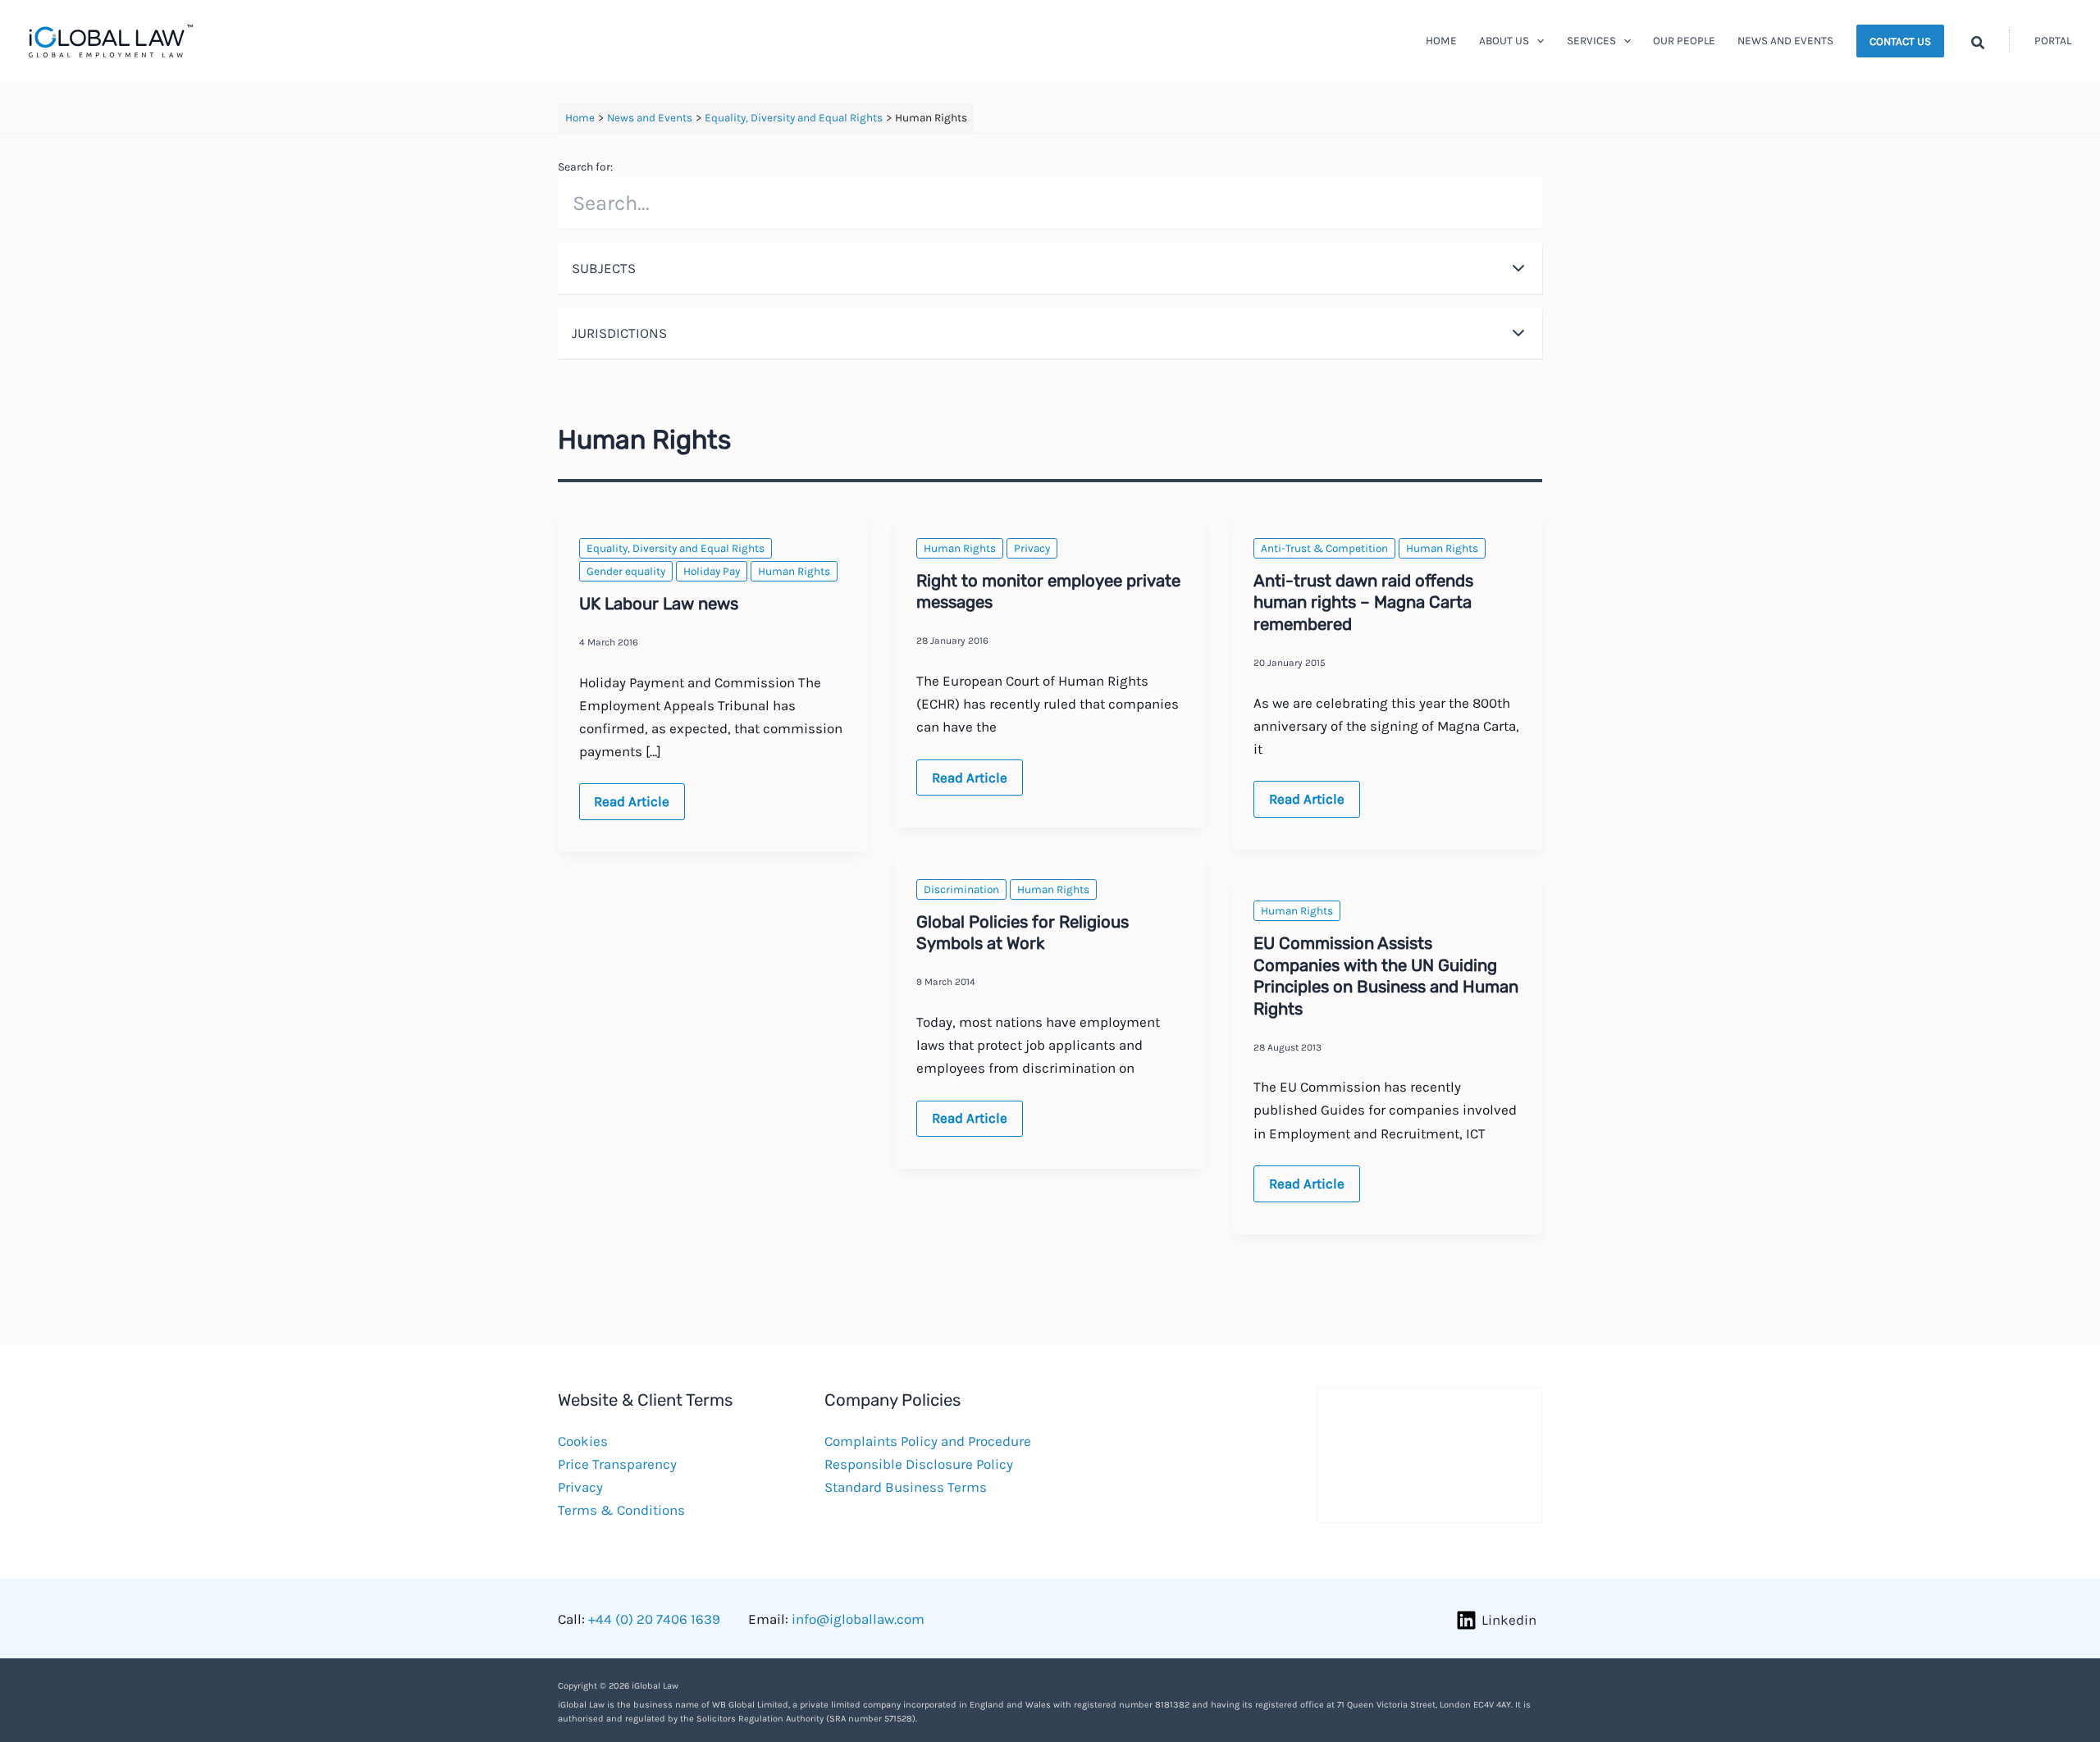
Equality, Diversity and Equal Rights (676, 548)
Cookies (583, 1441)
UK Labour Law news (659, 604)
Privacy (1032, 548)
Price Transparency (617, 1464)
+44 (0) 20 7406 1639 (654, 1619)
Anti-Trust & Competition (1324, 548)
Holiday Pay (712, 571)
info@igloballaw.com (858, 1619)
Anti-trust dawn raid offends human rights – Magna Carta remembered (1363, 602)
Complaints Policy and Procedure (928, 1441)
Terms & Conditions (621, 1510)
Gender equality (626, 571)
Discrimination (961, 889)
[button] (1536, 41)
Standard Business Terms (906, 1487)
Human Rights (794, 571)
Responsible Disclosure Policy (919, 1464)
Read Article (631, 806)
